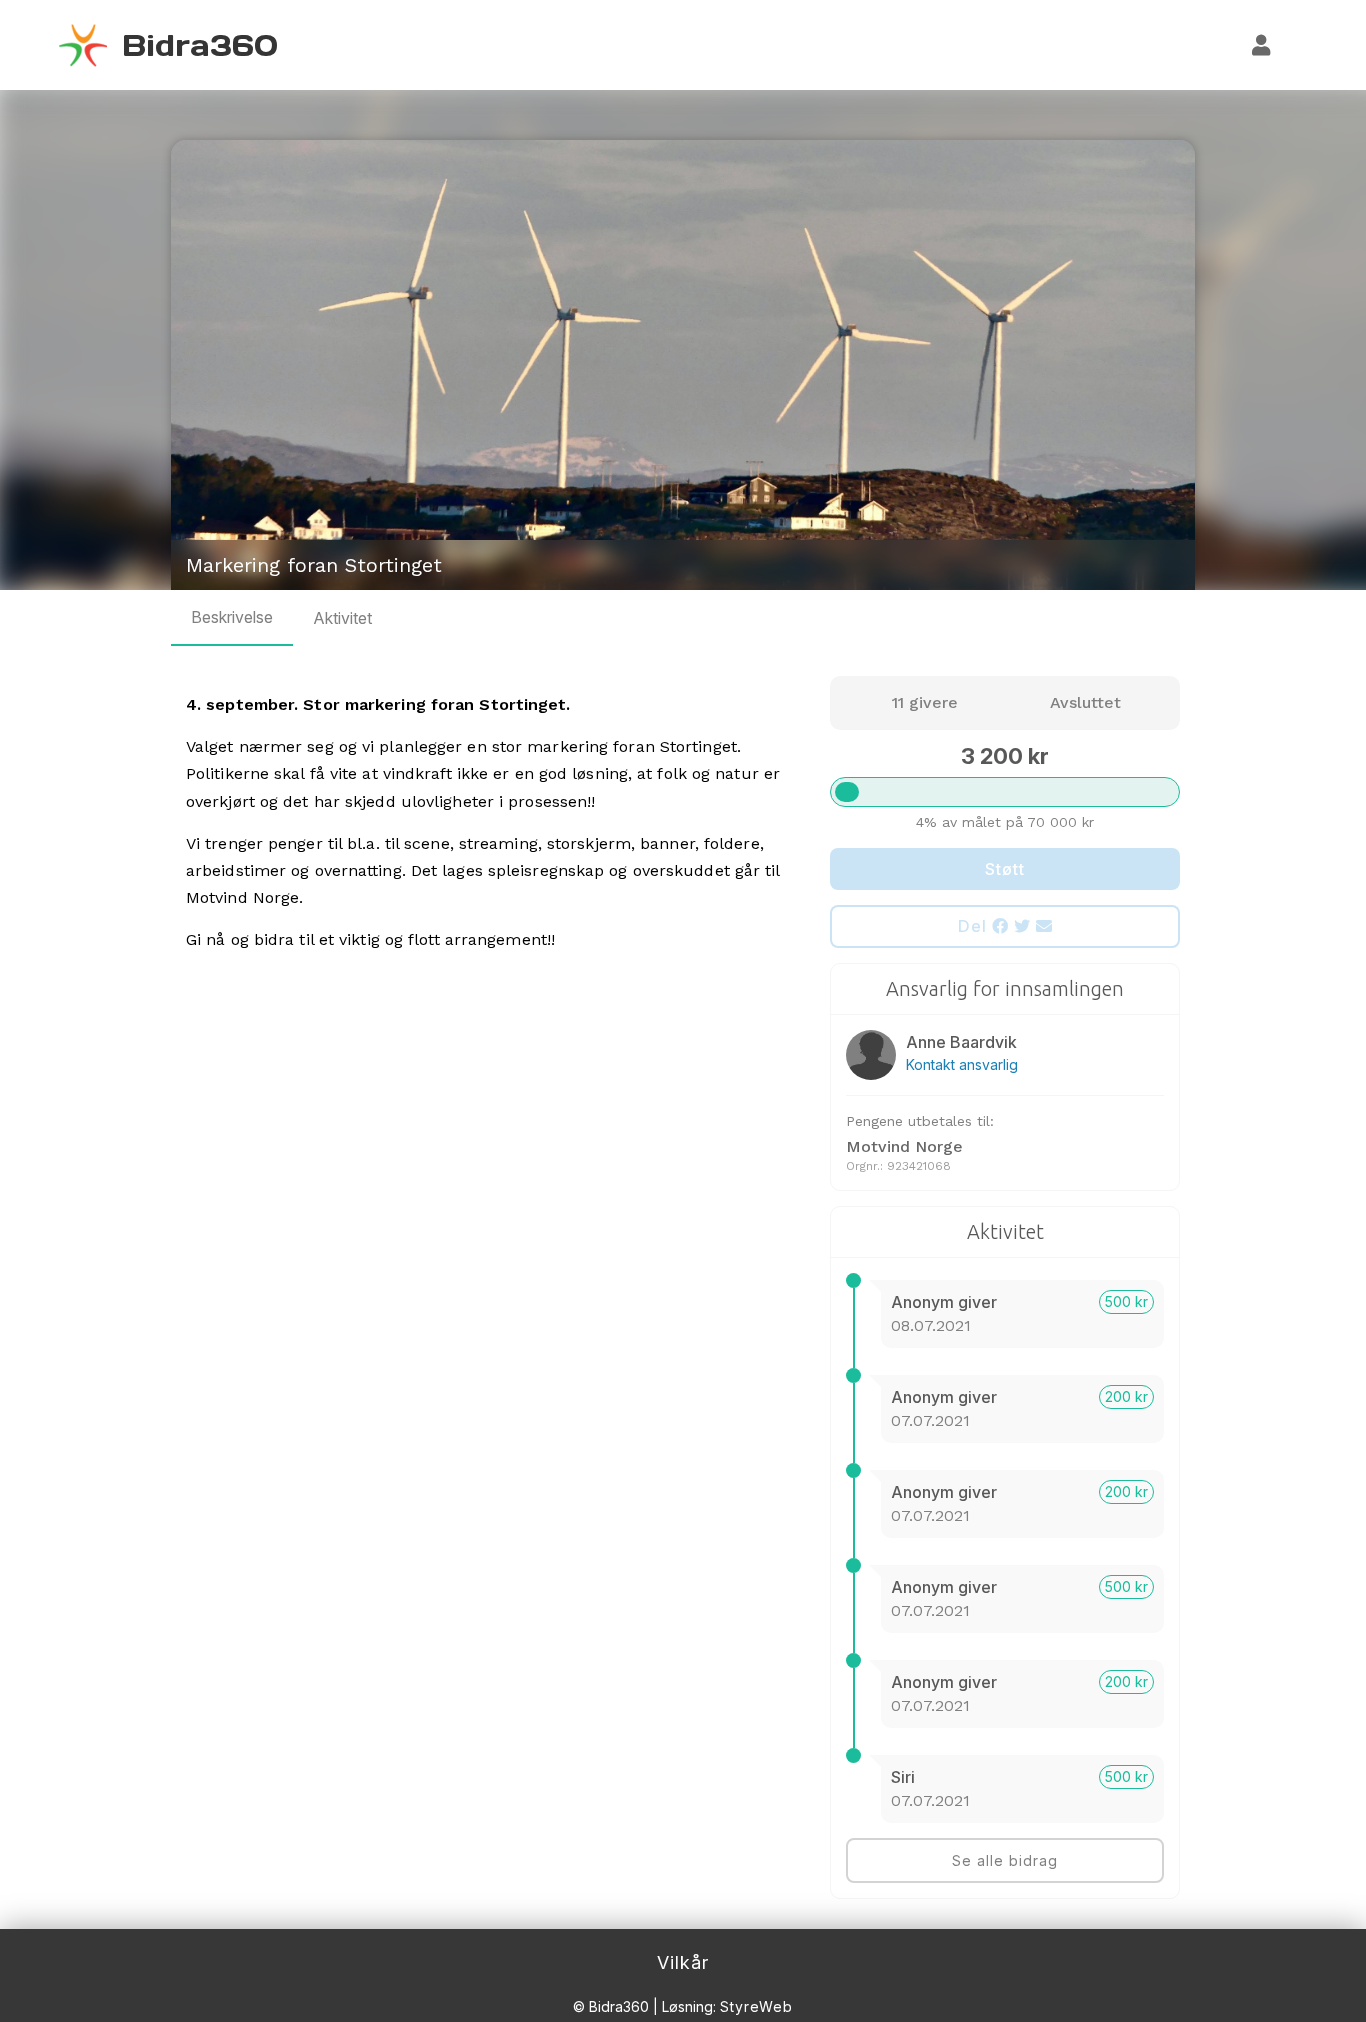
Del (975, 926)
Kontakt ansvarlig (962, 1064)
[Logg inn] (1262, 45)
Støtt (1005, 869)
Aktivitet (342, 618)
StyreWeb (756, 2006)
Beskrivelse (232, 617)
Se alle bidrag (1005, 1860)
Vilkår (683, 1962)
